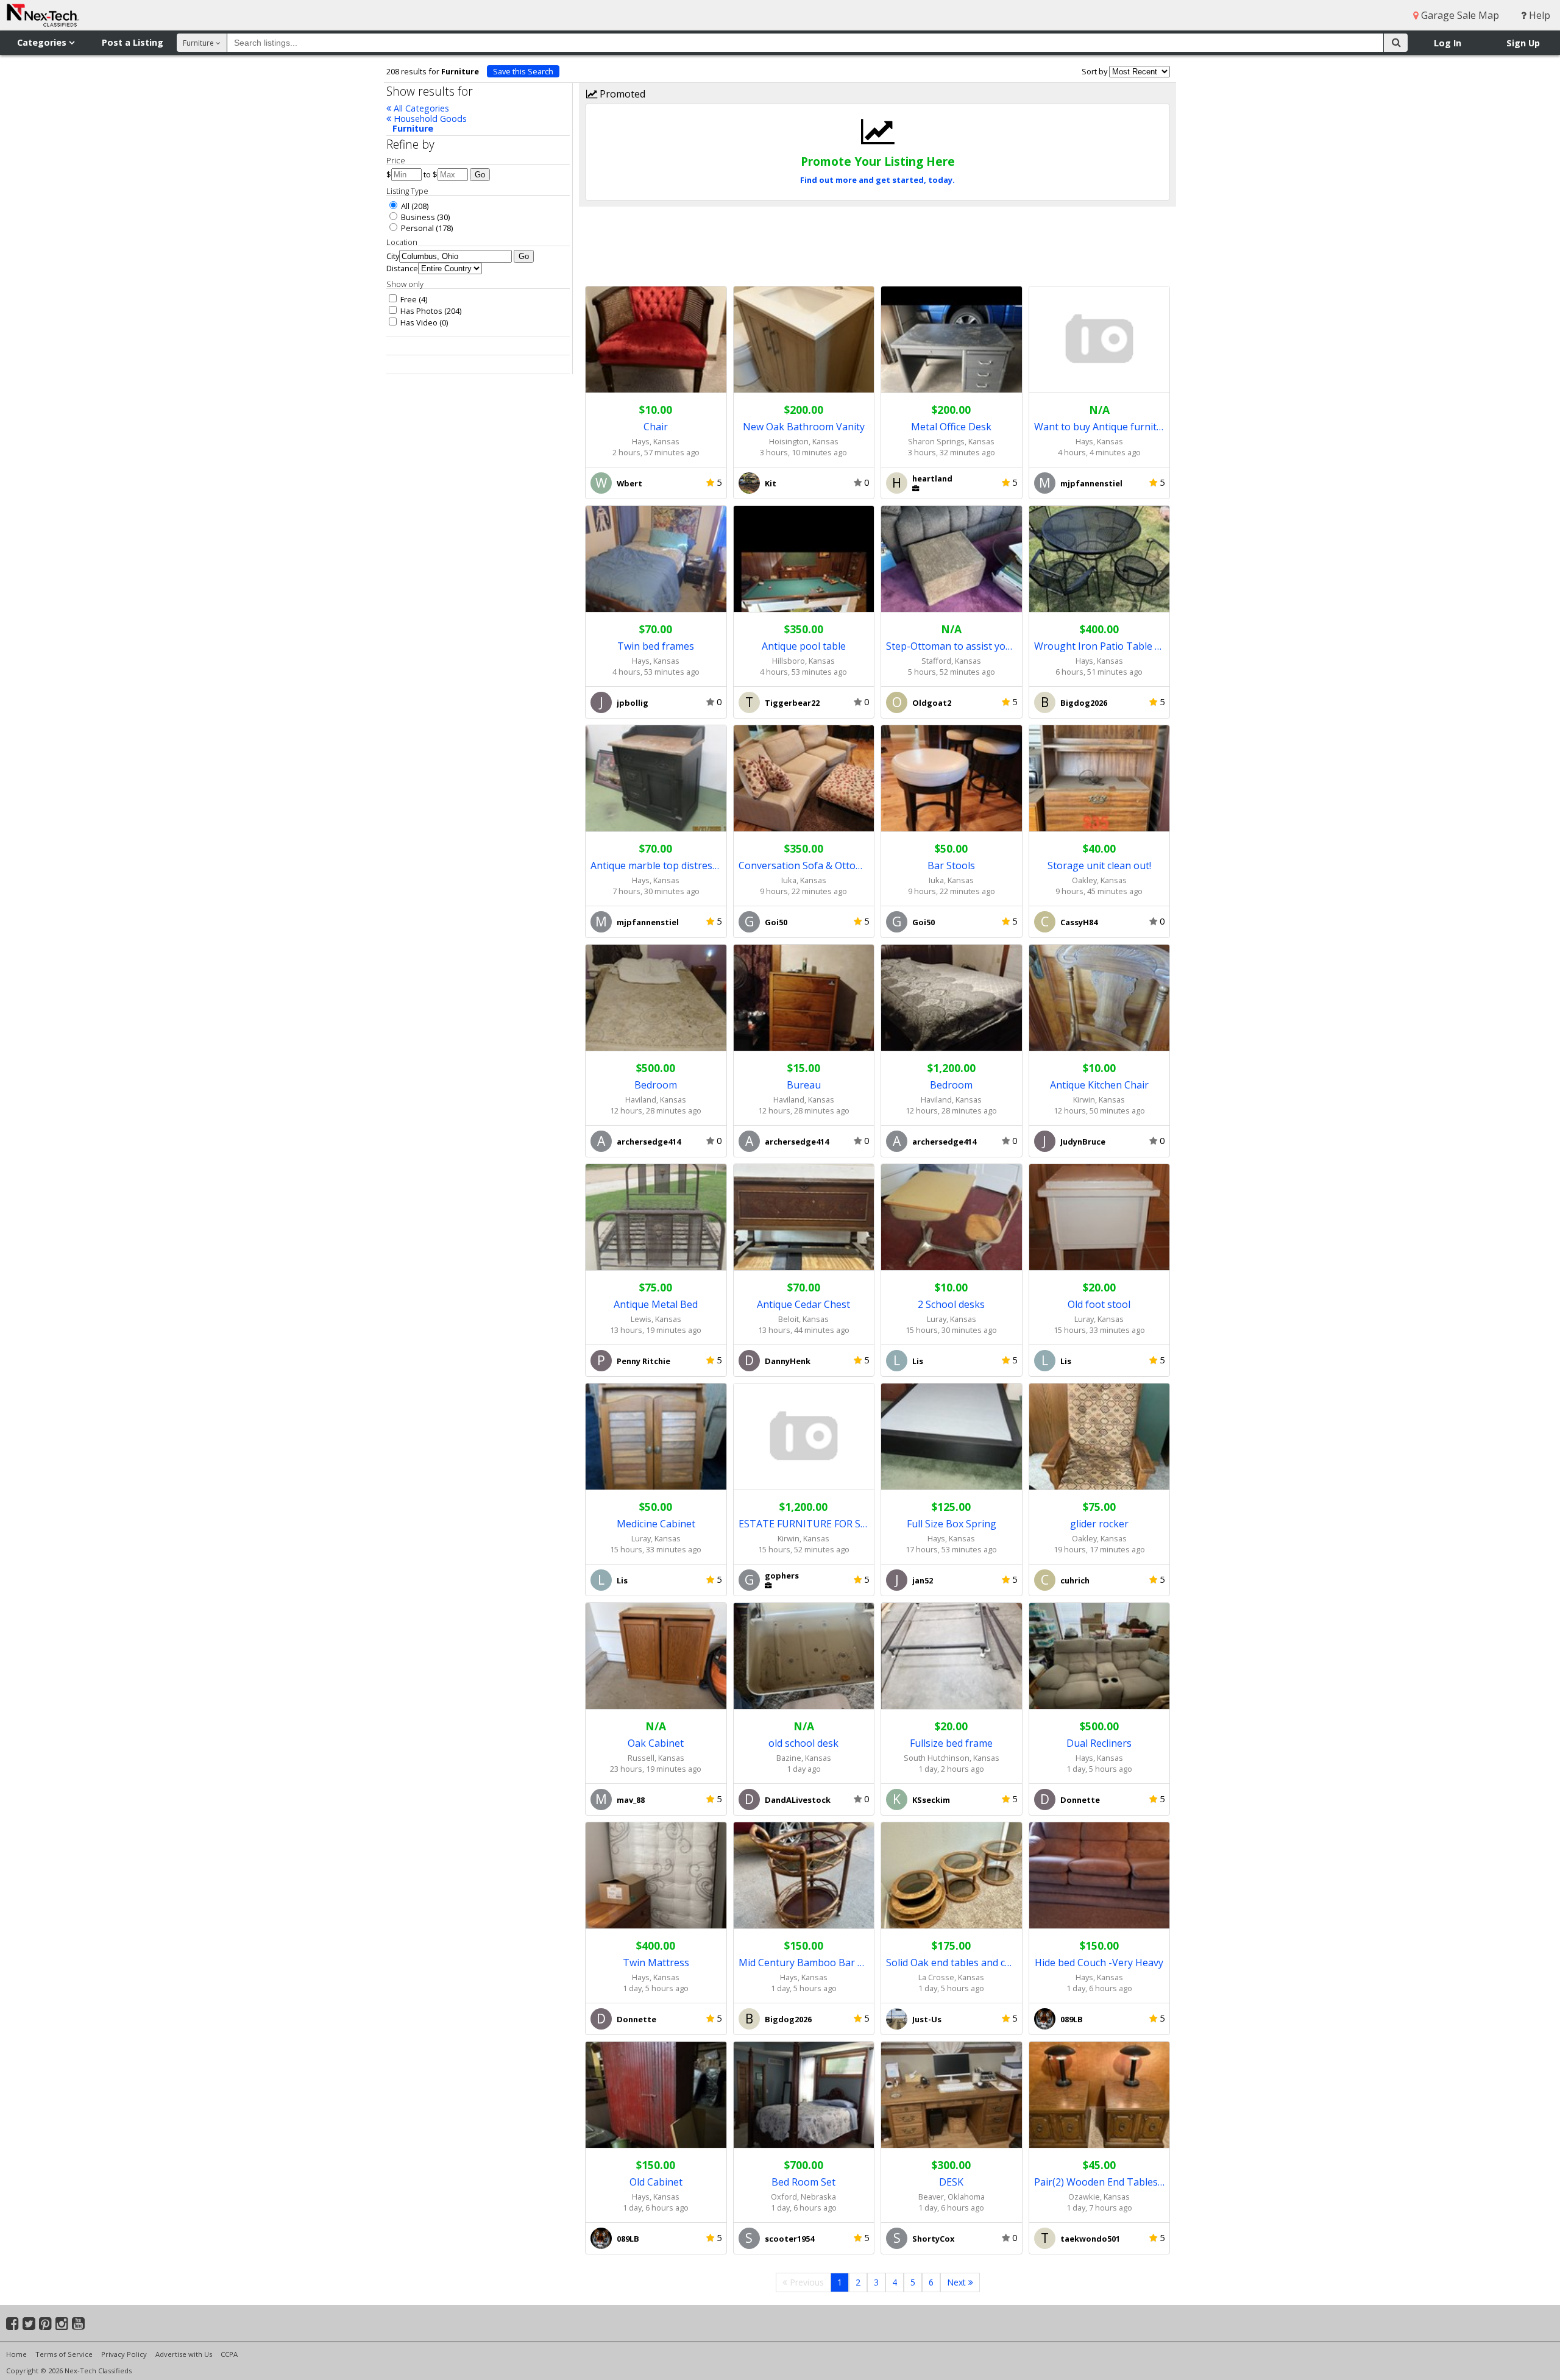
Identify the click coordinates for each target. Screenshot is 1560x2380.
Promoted (621, 94)
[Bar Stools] (952, 779)
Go (480, 175)
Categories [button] (43, 42)
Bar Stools (951, 865)
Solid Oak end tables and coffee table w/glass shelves (952, 1963)
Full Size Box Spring (952, 1524)
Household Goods (429, 119)
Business (417, 217)
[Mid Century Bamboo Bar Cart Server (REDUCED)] (804, 1876)
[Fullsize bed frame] (952, 1656)
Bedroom (656, 1085)
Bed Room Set (803, 2182)
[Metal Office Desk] (952, 340)
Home (16, 2354)
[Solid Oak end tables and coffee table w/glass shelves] (952, 1876)
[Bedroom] (656, 998)
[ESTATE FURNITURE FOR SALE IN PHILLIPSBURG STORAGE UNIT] (804, 1437)
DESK (951, 2182)
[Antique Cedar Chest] (804, 1217)
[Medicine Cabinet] (656, 1437)
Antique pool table (804, 646)
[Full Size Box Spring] (952, 1437)
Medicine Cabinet (656, 1524)
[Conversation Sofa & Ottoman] (804, 779)
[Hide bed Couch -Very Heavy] (1100, 1876)
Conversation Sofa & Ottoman (804, 865)
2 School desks (951, 1304)
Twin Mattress (656, 1963)
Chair (656, 427)
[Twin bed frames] (656, 559)
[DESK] (952, 2095)
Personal (417, 228)
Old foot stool (1099, 1304)
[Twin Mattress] (656, 1876)
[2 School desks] (952, 1217)
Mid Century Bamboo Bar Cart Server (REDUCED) (804, 1963)
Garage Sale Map (1459, 15)
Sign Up (1523, 43)
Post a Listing (133, 42)
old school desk (803, 1743)
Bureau (804, 1085)
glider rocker (1099, 1524)
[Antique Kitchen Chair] (1100, 998)
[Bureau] (804, 998)
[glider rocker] (1100, 1437)
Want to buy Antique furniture (1100, 427)
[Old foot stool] (1100, 1217)
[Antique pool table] (804, 559)
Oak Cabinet (656, 1743)
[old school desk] (804, 1656)
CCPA (229, 2354)
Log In (1448, 43)
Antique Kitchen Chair (1099, 1085)
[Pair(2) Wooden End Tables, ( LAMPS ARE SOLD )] (1100, 2095)
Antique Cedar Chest (803, 1304)
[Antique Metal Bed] (656, 1217)
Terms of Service (64, 2354)
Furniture (413, 128)
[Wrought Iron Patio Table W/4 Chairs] (1100, 559)
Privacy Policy (124, 2354)
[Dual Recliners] (1100, 1656)
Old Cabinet (656, 2182)
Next (958, 2282)
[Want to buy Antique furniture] (1100, 340)
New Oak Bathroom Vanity (804, 427)
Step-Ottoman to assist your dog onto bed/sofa (952, 646)
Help (1538, 15)
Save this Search (523, 71)
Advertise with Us (184, 2354)
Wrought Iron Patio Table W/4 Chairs (1100, 646)
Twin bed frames (656, 646)
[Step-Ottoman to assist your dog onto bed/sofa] (952, 559)
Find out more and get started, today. (877, 180)
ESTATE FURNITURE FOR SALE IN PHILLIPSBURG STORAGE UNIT (804, 1524)
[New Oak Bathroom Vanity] (804, 340)
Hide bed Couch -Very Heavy (1099, 1963)
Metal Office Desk (951, 427)
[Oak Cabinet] (656, 1656)
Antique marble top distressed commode (656, 865)
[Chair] (656, 340)
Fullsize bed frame (951, 1743)
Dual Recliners (1099, 1743)
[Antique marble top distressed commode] (656, 779)
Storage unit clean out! (1099, 865)
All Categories (420, 108)
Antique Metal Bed (656, 1304)
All (404, 206)
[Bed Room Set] (804, 2095)
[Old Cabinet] (656, 2095)
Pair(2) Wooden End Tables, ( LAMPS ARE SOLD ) (1100, 2182)
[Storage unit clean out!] (1100, 779)
